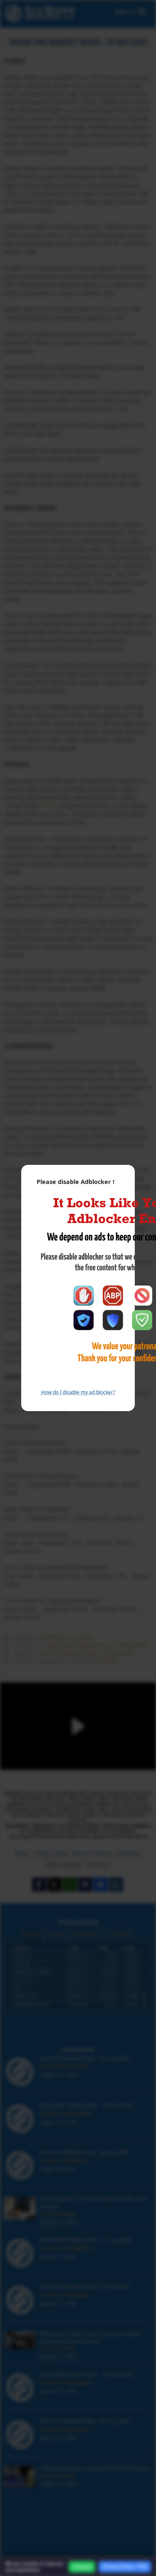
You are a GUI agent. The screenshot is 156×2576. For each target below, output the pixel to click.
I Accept (82, 2567)
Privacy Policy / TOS (125, 2566)
